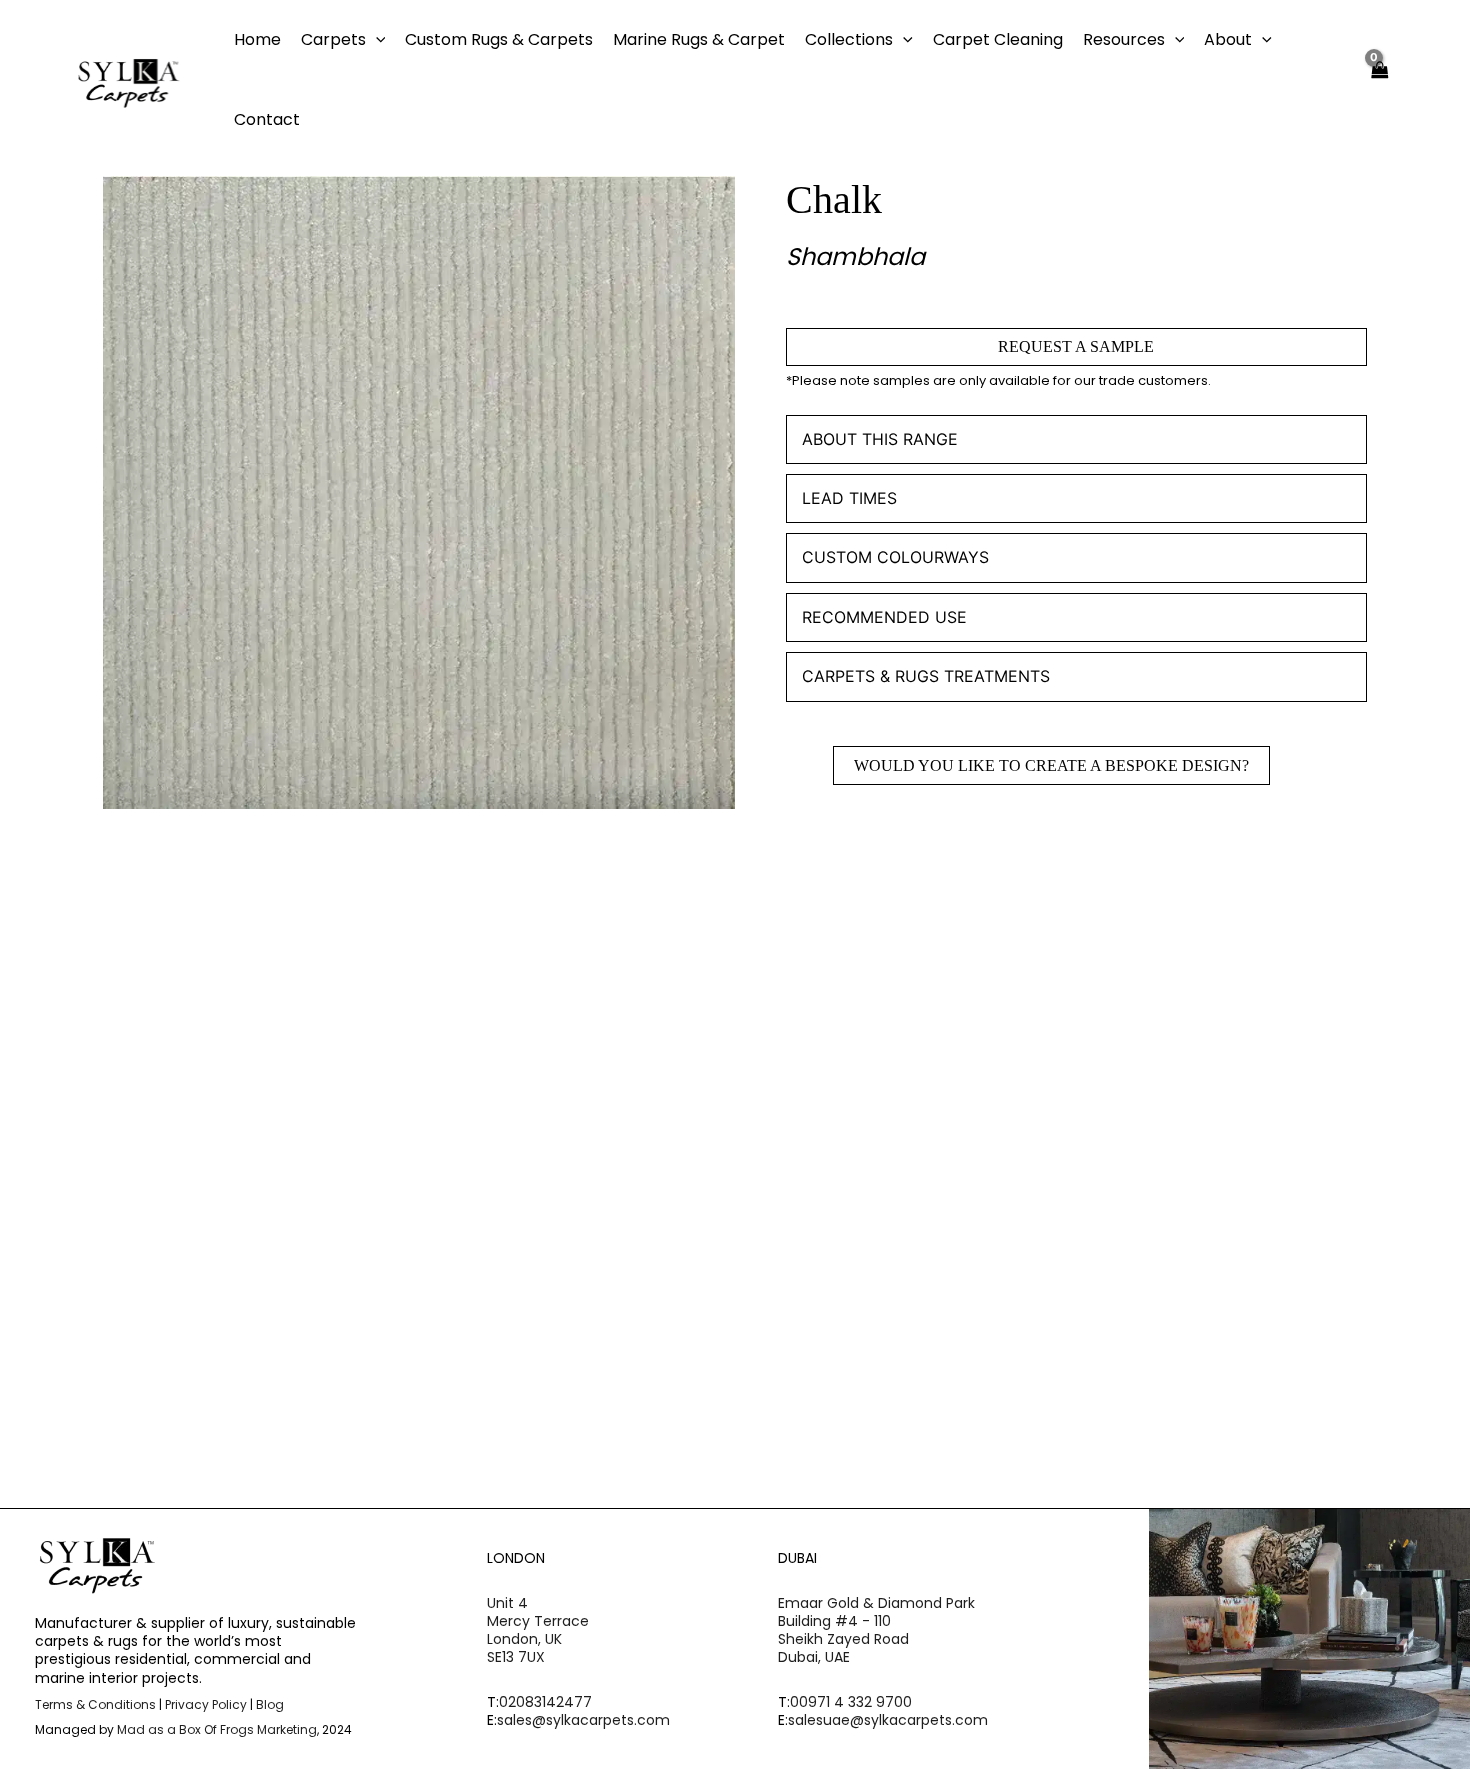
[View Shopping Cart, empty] (1380, 80)
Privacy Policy (206, 1704)
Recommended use (884, 617)
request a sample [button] (221, 1266)
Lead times (849, 498)
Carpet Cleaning (998, 39)
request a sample (1076, 346)
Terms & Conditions (95, 1704)
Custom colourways (895, 557)
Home (257, 39)
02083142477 (545, 1702)
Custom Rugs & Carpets (499, 39)
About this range (880, 439)
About (1228, 39)
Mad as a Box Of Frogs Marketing (217, 1729)
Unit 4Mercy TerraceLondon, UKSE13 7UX (538, 1630)
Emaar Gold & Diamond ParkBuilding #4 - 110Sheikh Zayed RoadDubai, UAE (876, 1630)
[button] (376, 40)
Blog (270, 1704)
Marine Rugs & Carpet (699, 39)
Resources (1124, 39)
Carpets (333, 39)
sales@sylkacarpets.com (583, 1720)
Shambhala (855, 256)
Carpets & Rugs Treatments (926, 676)
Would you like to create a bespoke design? (1051, 765)
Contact (267, 119)
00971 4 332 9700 (851, 1702)
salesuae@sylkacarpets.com (888, 1720)
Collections (849, 39)
